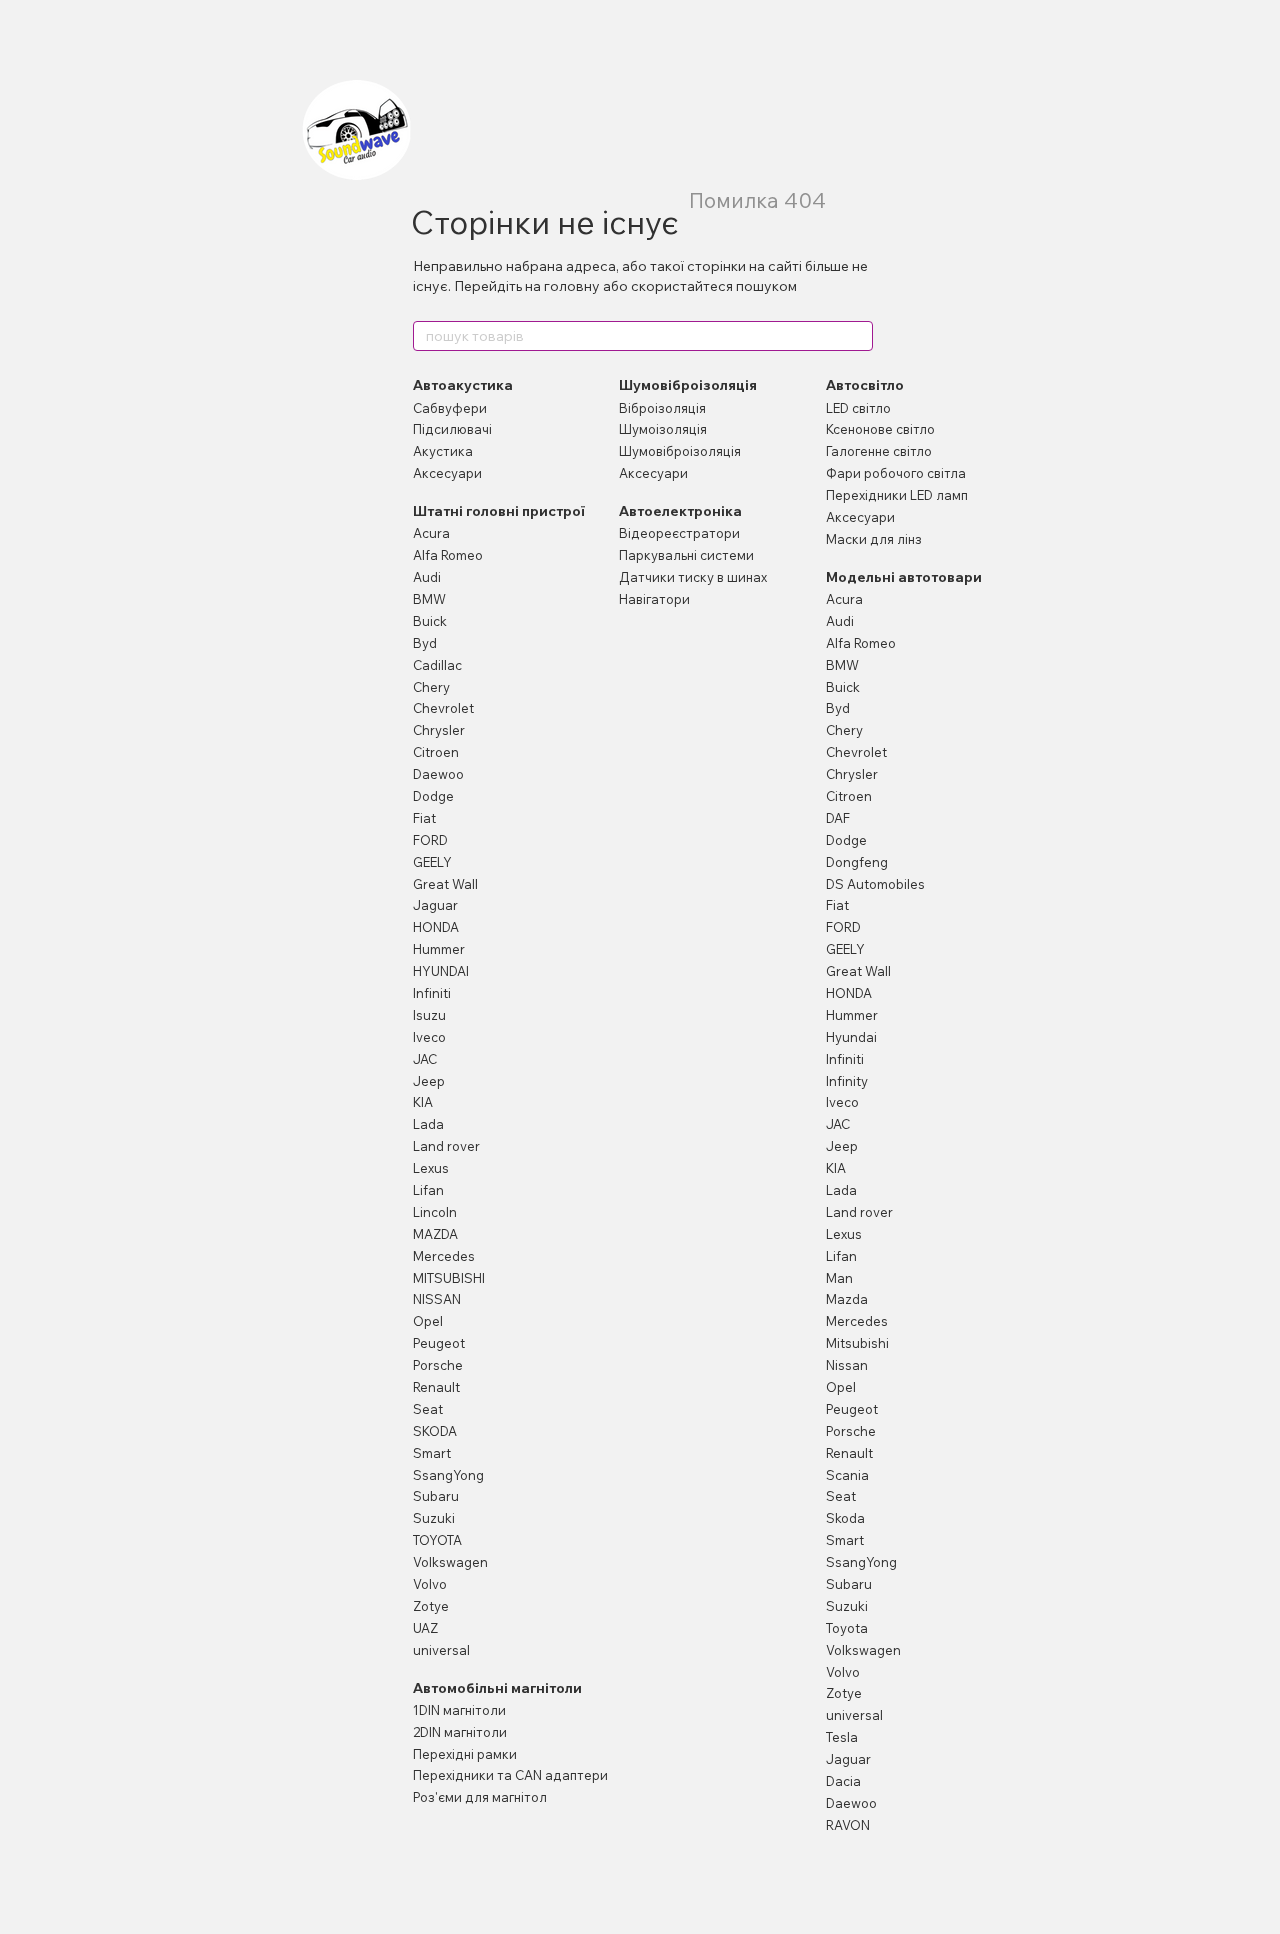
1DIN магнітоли (459, 1710)
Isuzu (429, 1015)
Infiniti (432, 993)
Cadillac (437, 665)
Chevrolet (443, 708)
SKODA (435, 1431)
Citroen (436, 752)
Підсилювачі (452, 429)
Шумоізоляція (663, 429)
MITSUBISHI (449, 1278)
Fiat (424, 818)
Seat (428, 1409)
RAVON (848, 1825)
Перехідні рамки (465, 1754)
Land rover (446, 1146)
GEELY (432, 862)
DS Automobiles (875, 884)
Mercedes (444, 1256)
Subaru (436, 1496)
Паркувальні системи (686, 555)
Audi (427, 577)
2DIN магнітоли (460, 1732)
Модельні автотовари (904, 577)
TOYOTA (437, 1540)
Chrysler (439, 730)
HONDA (436, 927)
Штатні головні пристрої (499, 511)
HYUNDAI (441, 971)
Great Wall (445, 884)
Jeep (429, 1081)
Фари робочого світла (896, 473)
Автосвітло (865, 385)
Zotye (431, 1606)
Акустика (443, 451)
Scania (847, 1475)
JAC (425, 1059)
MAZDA (435, 1234)
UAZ (425, 1628)
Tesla (842, 1737)
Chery (431, 687)
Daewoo (438, 774)
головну (572, 286)
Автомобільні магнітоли (497, 1688)
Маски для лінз (874, 539)
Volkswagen (450, 1562)
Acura (431, 533)
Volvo (430, 1584)
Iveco (429, 1037)
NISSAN (437, 1299)
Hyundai (851, 1037)
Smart (432, 1453)
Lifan (428, 1190)
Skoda (845, 1518)
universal (441, 1650)
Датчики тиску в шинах (693, 577)
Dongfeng (857, 862)
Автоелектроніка (680, 511)
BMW (429, 599)
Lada (428, 1124)
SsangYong (448, 1475)
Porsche (438, 1365)
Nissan (847, 1365)
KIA (423, 1102)
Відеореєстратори (679, 533)
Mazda (847, 1299)
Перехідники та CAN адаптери (510, 1775)
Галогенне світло (879, 451)
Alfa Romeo (448, 555)
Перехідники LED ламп (897, 495)
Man (839, 1278)
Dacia (843, 1781)
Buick (430, 621)
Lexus (431, 1168)
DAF (838, 818)
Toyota (847, 1628)
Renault (436, 1387)
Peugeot (439, 1343)
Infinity (847, 1081)
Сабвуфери (450, 408)
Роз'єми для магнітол (480, 1797)
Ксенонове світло (880, 429)
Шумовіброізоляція (688, 385)
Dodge (433, 796)
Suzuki (434, 1518)
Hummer (439, 949)
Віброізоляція (662, 408)
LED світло (858, 408)
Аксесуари (447, 473)
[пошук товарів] (857, 336)
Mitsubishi (857, 1343)
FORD (430, 840)
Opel (428, 1321)
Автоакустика (463, 385)
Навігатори (654, 599)
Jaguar (435, 905)
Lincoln (435, 1212)
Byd (425, 643)
